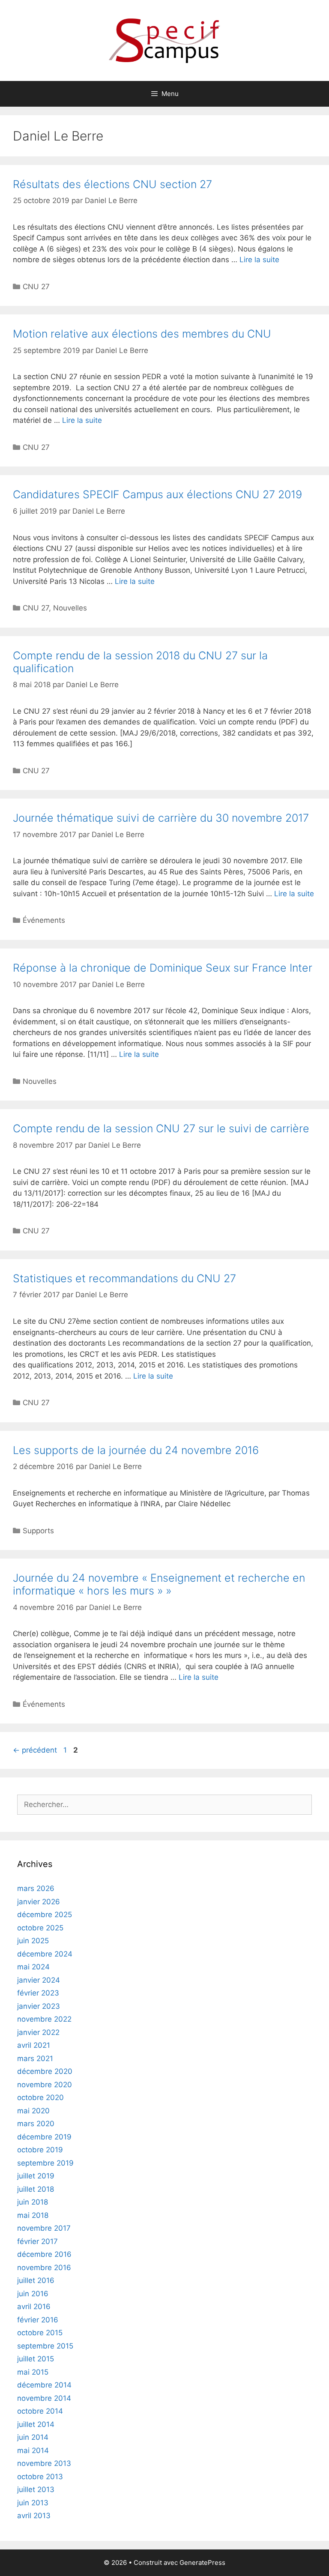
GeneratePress (202, 2563)
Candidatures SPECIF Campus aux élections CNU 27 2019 (157, 494)
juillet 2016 (36, 2280)
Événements (44, 920)
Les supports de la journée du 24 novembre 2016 (136, 1450)
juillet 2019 (36, 2176)
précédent (35, 1750)
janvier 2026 (39, 1902)
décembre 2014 (44, 2385)
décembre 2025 (45, 1915)
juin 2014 (33, 2437)
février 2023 (38, 1993)
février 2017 (37, 2241)
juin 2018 (33, 2202)
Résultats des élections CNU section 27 (112, 184)
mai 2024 (33, 1967)
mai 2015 (33, 2372)
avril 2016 (34, 2307)
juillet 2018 (36, 2189)
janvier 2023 (39, 2006)
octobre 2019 (40, 2150)
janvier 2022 (38, 2032)
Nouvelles (70, 608)
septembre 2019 (45, 2163)
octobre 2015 (40, 2333)
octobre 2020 (40, 2097)
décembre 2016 (44, 2254)
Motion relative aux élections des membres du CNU (142, 334)
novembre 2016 (44, 2268)
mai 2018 (33, 2215)
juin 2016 (33, 2294)
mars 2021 (35, 2058)
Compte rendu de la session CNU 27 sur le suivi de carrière (161, 1128)
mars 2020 (36, 2124)
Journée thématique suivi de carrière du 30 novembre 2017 (161, 818)
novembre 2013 (44, 2463)
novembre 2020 (45, 2085)
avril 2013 (34, 2516)
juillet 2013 (36, 2489)
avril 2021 (34, 2045)
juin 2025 (33, 1941)
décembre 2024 (45, 1954)
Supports (38, 1531)
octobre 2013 (40, 2477)
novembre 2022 (44, 2019)
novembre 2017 (44, 2228)
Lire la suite (259, 260)
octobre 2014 (40, 2411)
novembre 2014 (44, 2398)
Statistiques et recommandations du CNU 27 (124, 1278)
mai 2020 (33, 2111)
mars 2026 (36, 1888)
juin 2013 (33, 2503)
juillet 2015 (36, 2359)
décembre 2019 (44, 2137)
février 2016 (38, 2320)
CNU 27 (36, 287)
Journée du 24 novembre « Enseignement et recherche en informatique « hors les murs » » (159, 1584)
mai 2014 (33, 2450)
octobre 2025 (40, 1928)
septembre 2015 (45, 2346)
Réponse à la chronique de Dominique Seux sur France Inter (163, 968)
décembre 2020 (45, 2071)
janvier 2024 (39, 1980)
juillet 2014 (36, 2424)
